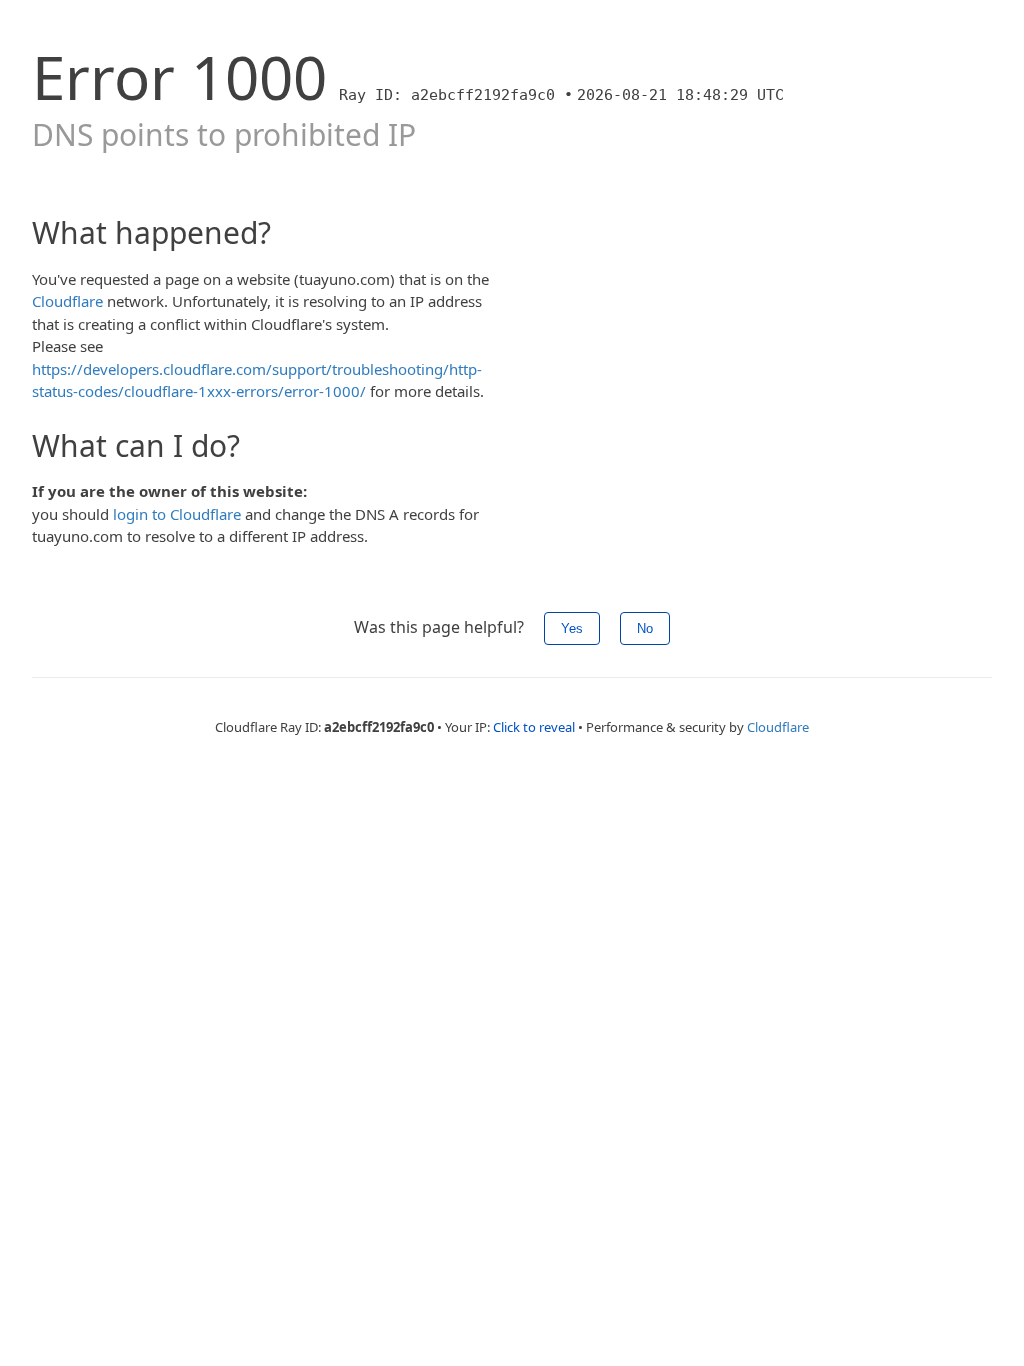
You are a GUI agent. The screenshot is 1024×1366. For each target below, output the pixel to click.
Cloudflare (67, 301)
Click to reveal (534, 727)
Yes (572, 628)
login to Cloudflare (177, 514)
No (645, 628)
